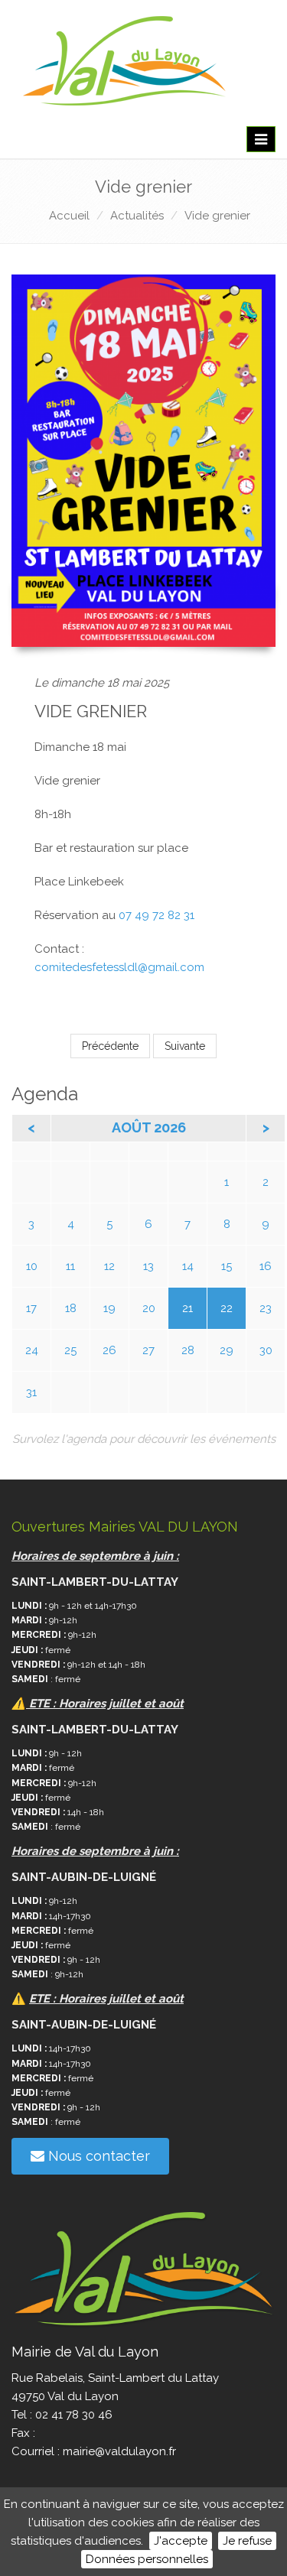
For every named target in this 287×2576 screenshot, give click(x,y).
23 (266, 1308)
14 (188, 1266)
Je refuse (247, 2541)
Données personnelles (147, 2559)
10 (32, 1266)
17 (31, 1308)
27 (148, 1350)
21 (188, 1308)
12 (109, 1266)
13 (148, 1266)
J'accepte (181, 2541)
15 (227, 1266)
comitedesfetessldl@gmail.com (119, 967)
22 (227, 1308)
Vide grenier (217, 216)
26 (109, 1350)
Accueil (69, 216)
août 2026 (149, 1127)
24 (32, 1350)
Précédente (110, 1046)
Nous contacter (97, 2156)
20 (149, 1308)
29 (227, 1350)
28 (188, 1350)
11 (70, 1266)
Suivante (185, 1046)
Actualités (137, 216)
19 (109, 1308)
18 (71, 1308)
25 (70, 1350)
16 (266, 1266)
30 (266, 1350)
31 (31, 1392)
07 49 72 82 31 (157, 915)
